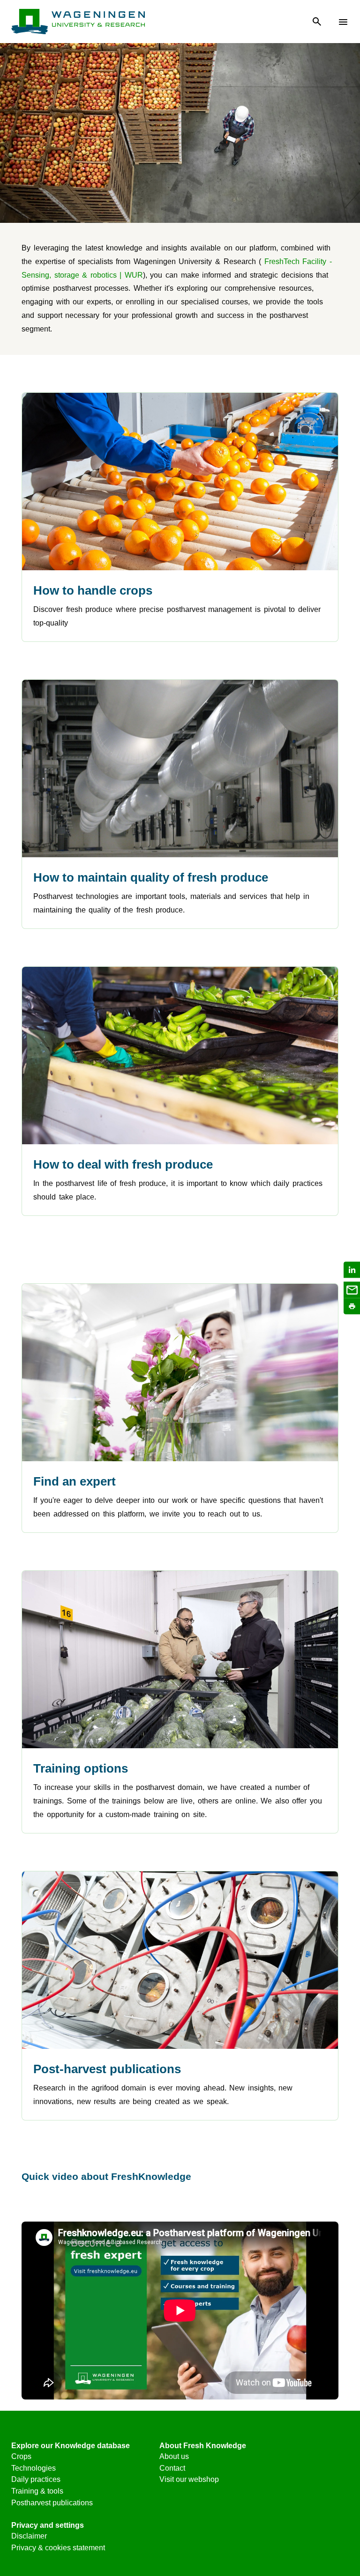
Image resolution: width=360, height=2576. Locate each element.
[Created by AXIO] (341, 2448)
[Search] (317, 22)
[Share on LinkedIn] (352, 1270)
